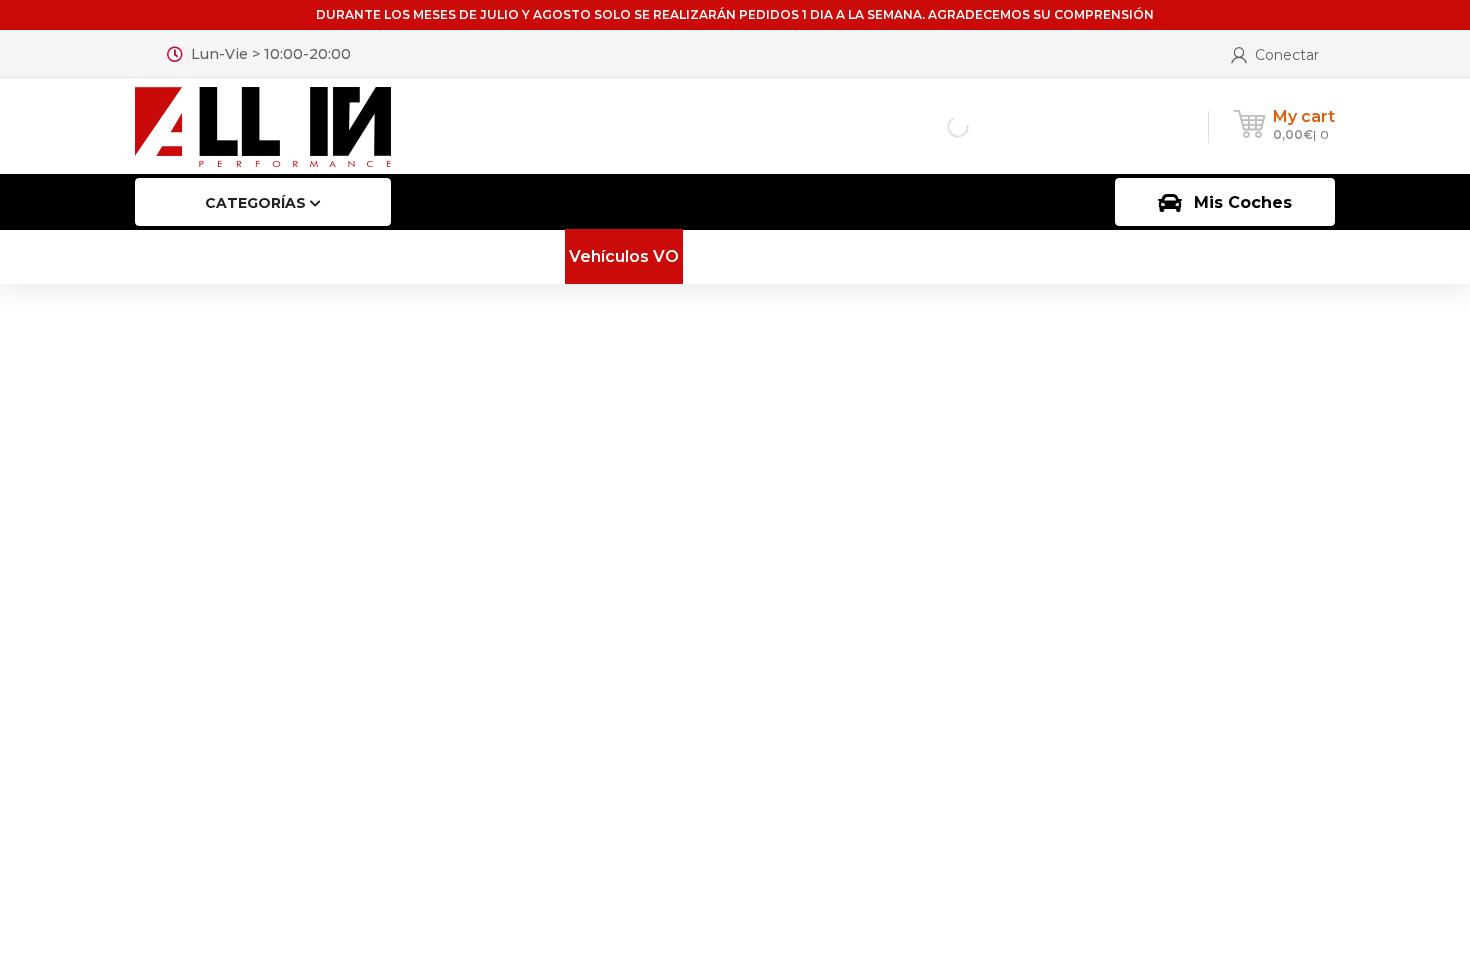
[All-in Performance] (263, 125)
